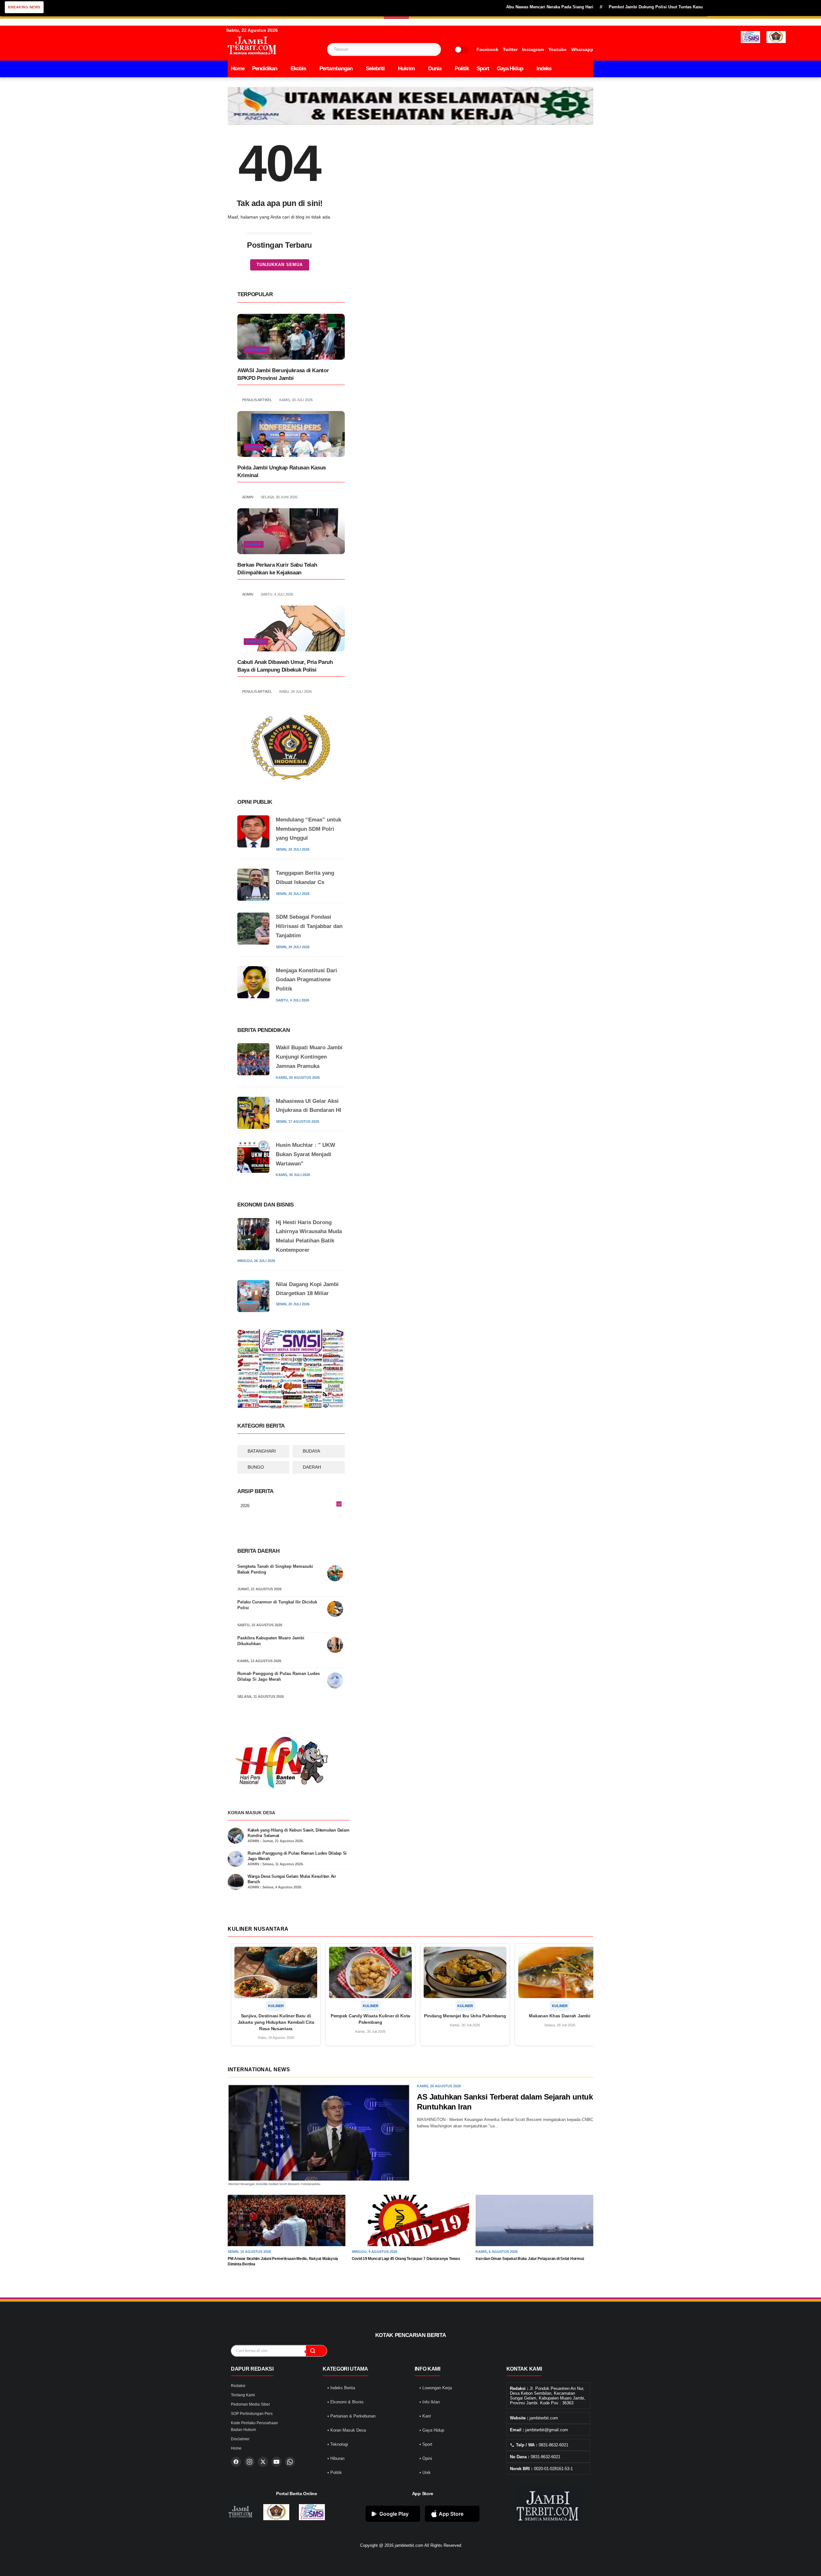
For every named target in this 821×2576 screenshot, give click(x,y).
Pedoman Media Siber (250, 2404)
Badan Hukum (243, 2430)
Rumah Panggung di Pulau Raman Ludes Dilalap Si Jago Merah (279, 1676)
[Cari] (316, 2351)
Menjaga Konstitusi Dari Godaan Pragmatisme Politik (306, 980)
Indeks (544, 69)
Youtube (558, 49)
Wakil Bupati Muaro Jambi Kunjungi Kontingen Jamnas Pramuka (309, 1057)
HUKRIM (254, 447)
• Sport (426, 2444)
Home (238, 69)
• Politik (335, 2473)
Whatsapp (582, 49)
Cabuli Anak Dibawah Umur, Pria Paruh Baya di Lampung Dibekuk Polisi (285, 666)
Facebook (487, 49)
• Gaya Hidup (432, 2430)
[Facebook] (236, 2462)
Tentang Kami (243, 2395)
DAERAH (312, 1467)
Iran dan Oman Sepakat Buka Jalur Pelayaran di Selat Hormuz (530, 2259)
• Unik (425, 2473)
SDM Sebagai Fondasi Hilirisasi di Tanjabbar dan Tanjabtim (309, 926)
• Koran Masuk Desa (347, 2430)
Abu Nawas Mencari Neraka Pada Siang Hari (483, 7)
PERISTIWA (257, 350)
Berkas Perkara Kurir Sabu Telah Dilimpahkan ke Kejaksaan (277, 569)
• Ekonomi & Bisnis (346, 2402)
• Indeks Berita (341, 2388)
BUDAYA (311, 1451)
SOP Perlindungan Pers (252, 2414)
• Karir (425, 2416)
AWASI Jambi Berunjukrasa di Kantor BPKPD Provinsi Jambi (283, 374)
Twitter (510, 49)
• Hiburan (336, 2458)
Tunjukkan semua (280, 265)
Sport (483, 69)
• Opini (426, 2458)
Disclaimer (240, 2439)
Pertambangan (336, 69)
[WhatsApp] (290, 2462)
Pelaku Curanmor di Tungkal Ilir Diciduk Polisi (277, 1605)
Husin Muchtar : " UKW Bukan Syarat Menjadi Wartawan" (305, 1154)
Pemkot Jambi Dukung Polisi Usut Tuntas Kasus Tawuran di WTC (607, 7)
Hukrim (406, 69)
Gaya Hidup (510, 69)
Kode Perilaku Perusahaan (254, 2423)
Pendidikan (265, 69)
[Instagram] (250, 2462)
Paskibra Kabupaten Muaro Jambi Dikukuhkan (271, 1641)
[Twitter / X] (263, 2462)
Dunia (435, 69)
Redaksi (238, 2386)
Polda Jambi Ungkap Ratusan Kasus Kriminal (282, 472)
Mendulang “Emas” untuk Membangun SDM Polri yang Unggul (309, 829)
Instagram (533, 49)
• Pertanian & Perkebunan (351, 2416)
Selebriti (375, 69)
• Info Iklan (430, 2402)
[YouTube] (276, 2462)
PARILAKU (256, 641)
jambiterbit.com (409, 2545)
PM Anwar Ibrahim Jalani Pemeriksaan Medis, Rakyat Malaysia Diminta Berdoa (283, 2261)
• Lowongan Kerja (436, 2388)
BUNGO (256, 1467)
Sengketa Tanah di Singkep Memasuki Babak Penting (275, 1569)
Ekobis (298, 69)
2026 (291, 1506)
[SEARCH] (424, 49)
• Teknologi (338, 2444)
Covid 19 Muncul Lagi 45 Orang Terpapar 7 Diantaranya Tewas (406, 2259)
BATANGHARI (262, 1451)
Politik (462, 69)
